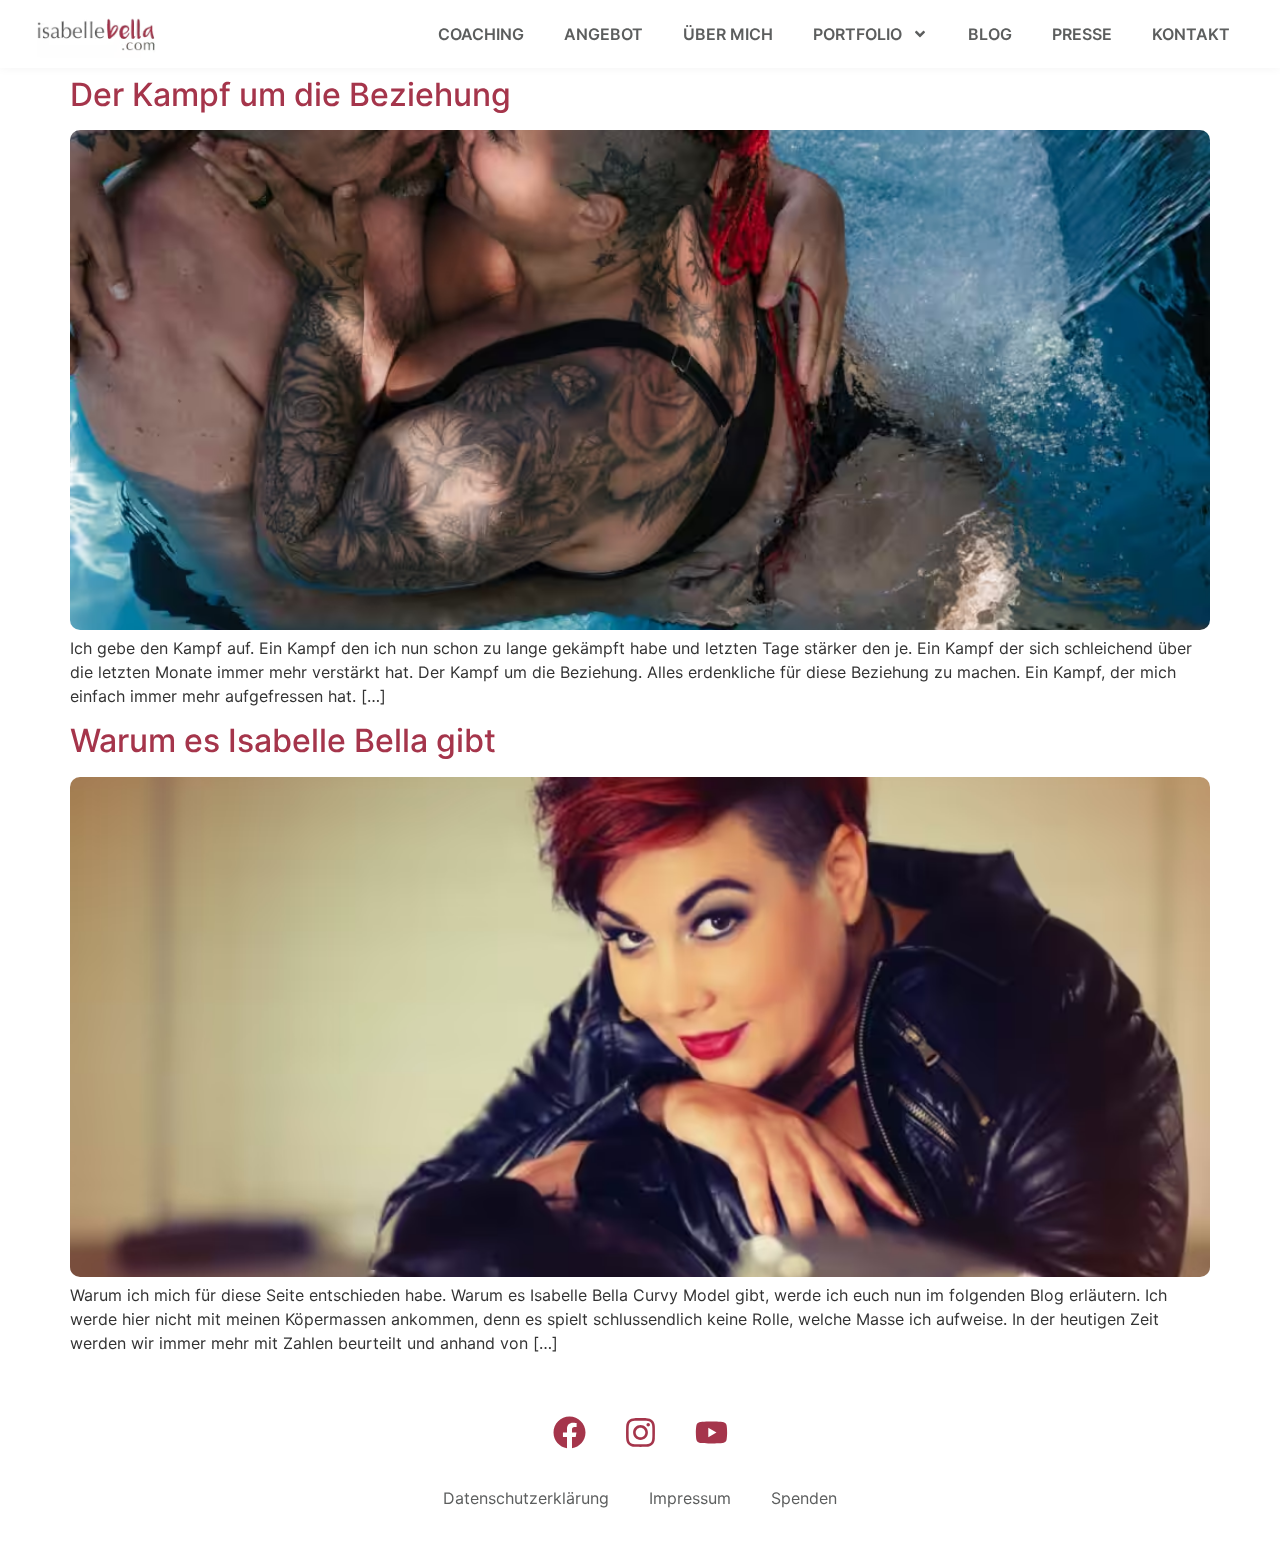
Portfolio (857, 34)
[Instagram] (640, 1432)
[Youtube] (711, 1432)
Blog (990, 34)
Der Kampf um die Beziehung (290, 94)
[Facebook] (569, 1432)
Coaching (481, 34)
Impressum (690, 1498)
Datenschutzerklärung (526, 1498)
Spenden (804, 1498)
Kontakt (1191, 34)
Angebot (603, 34)
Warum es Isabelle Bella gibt (283, 740)
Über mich (728, 34)
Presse (1082, 34)
